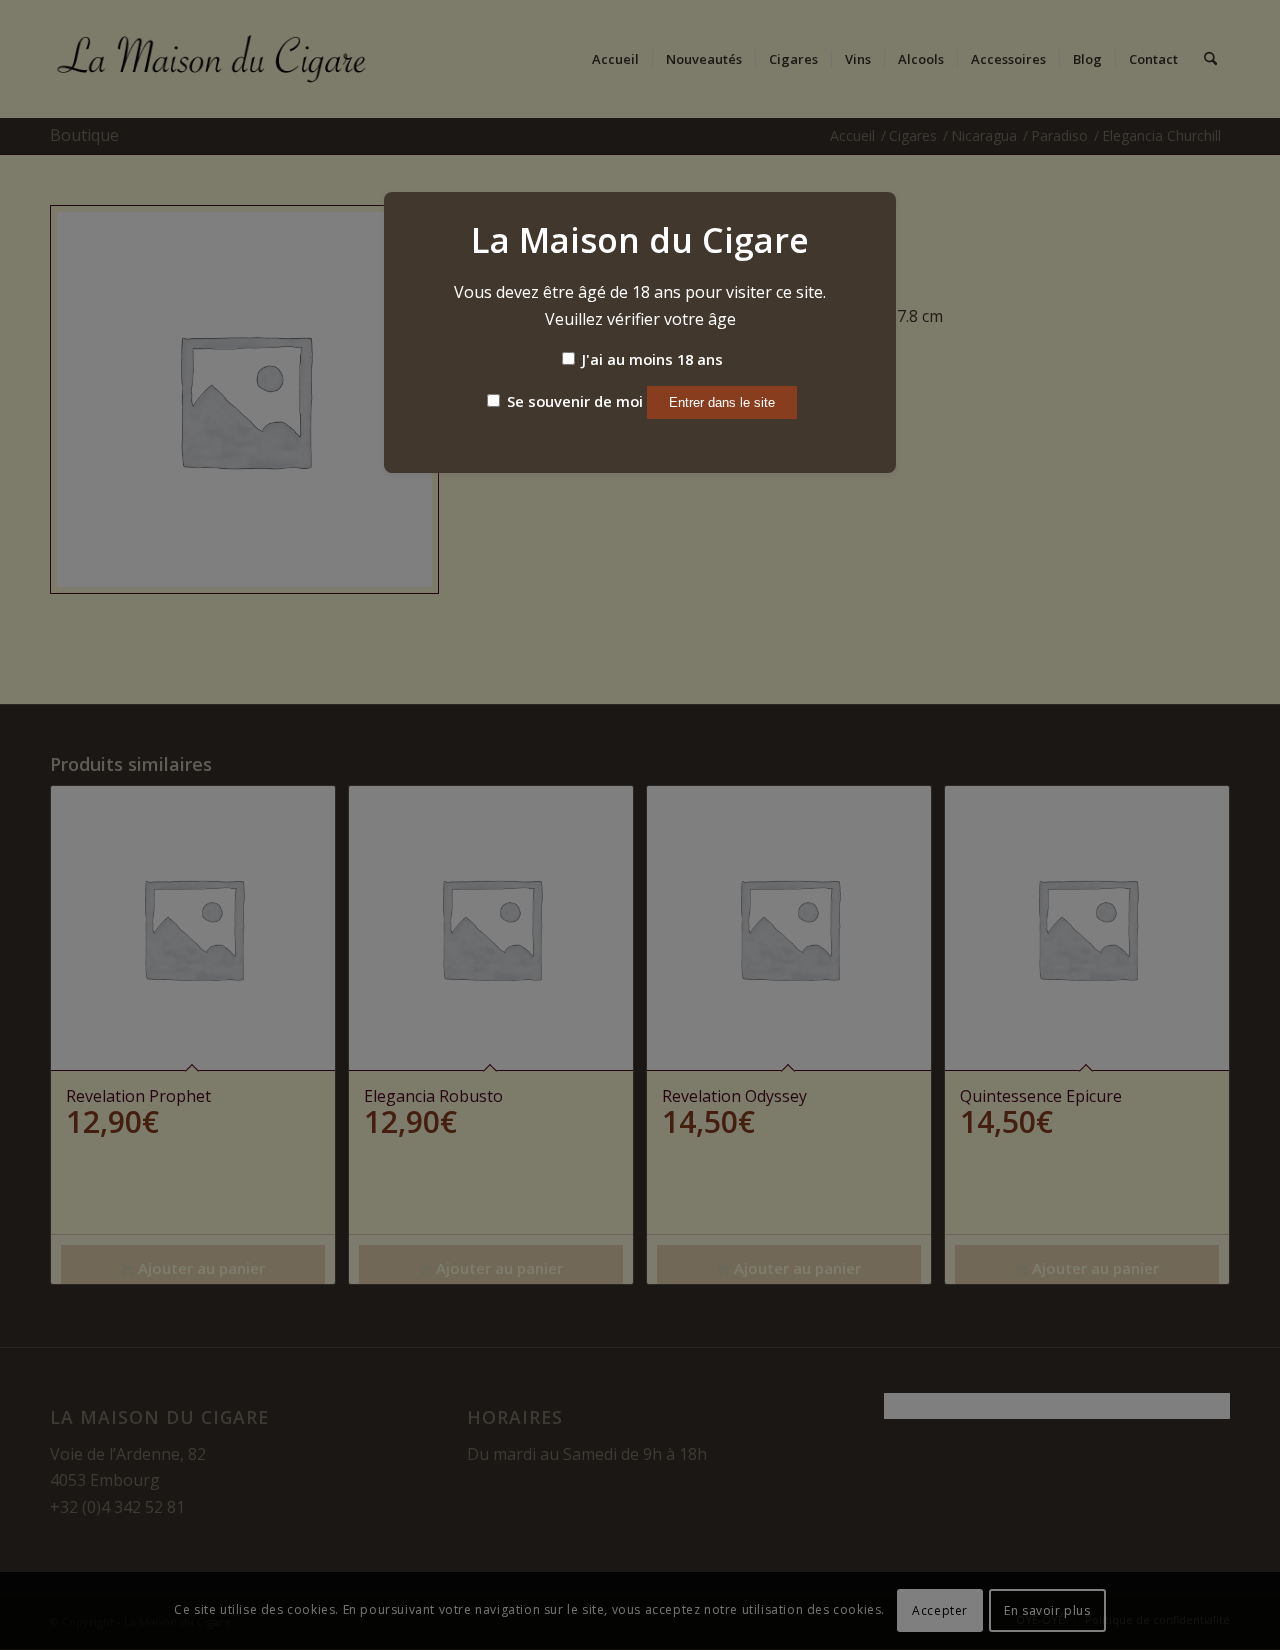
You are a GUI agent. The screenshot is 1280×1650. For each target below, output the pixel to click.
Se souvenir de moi (573, 401)
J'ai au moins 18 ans (650, 359)
